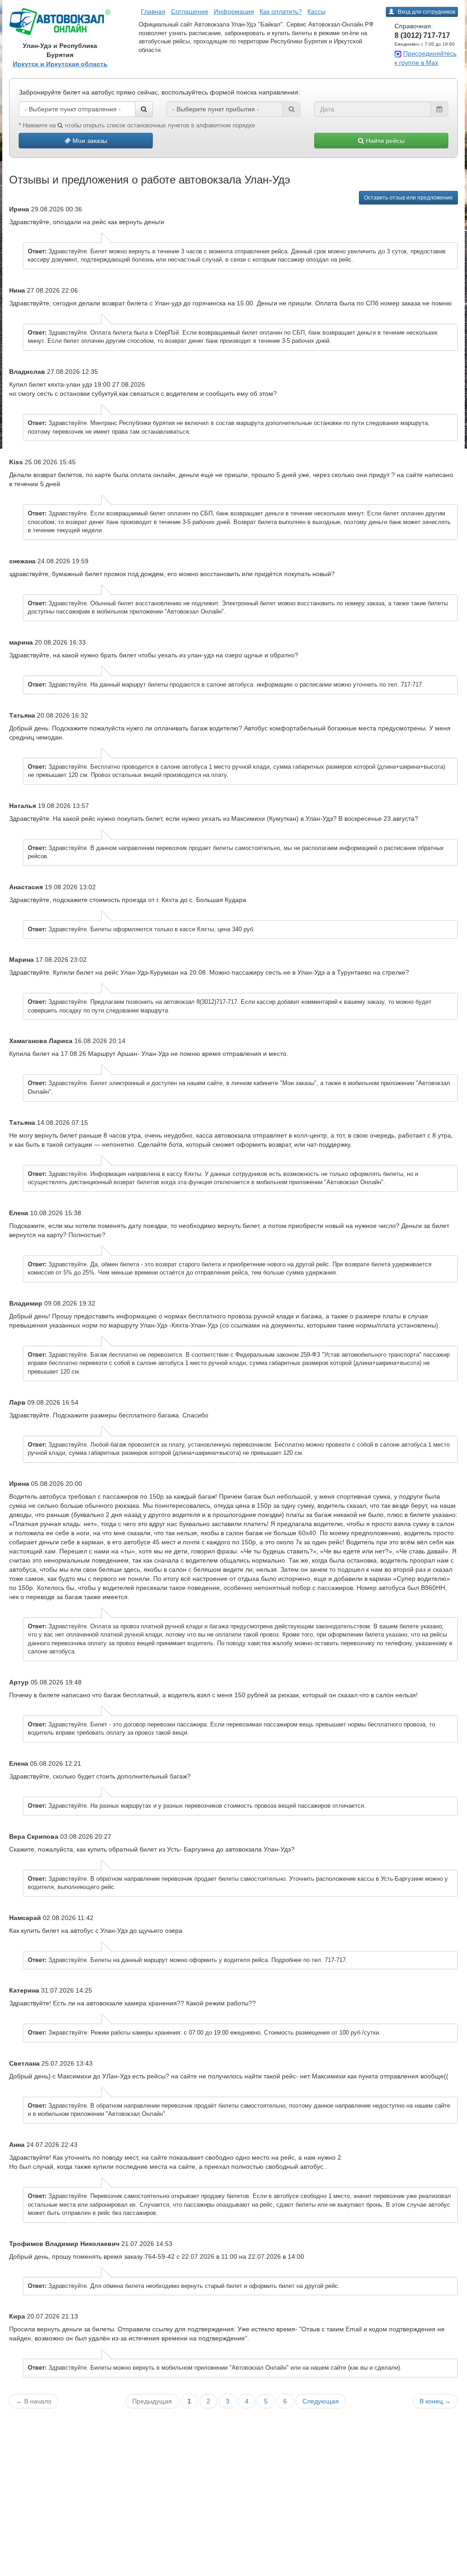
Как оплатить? (281, 11)
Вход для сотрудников (426, 12)
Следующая (321, 2401)
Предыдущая (152, 2401)
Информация (234, 11)
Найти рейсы (384, 141)
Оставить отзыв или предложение (408, 198)
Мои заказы (89, 141)
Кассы (317, 11)
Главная (153, 11)
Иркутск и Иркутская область (60, 64)
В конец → (435, 2401)
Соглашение (190, 11)
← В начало (34, 2401)
